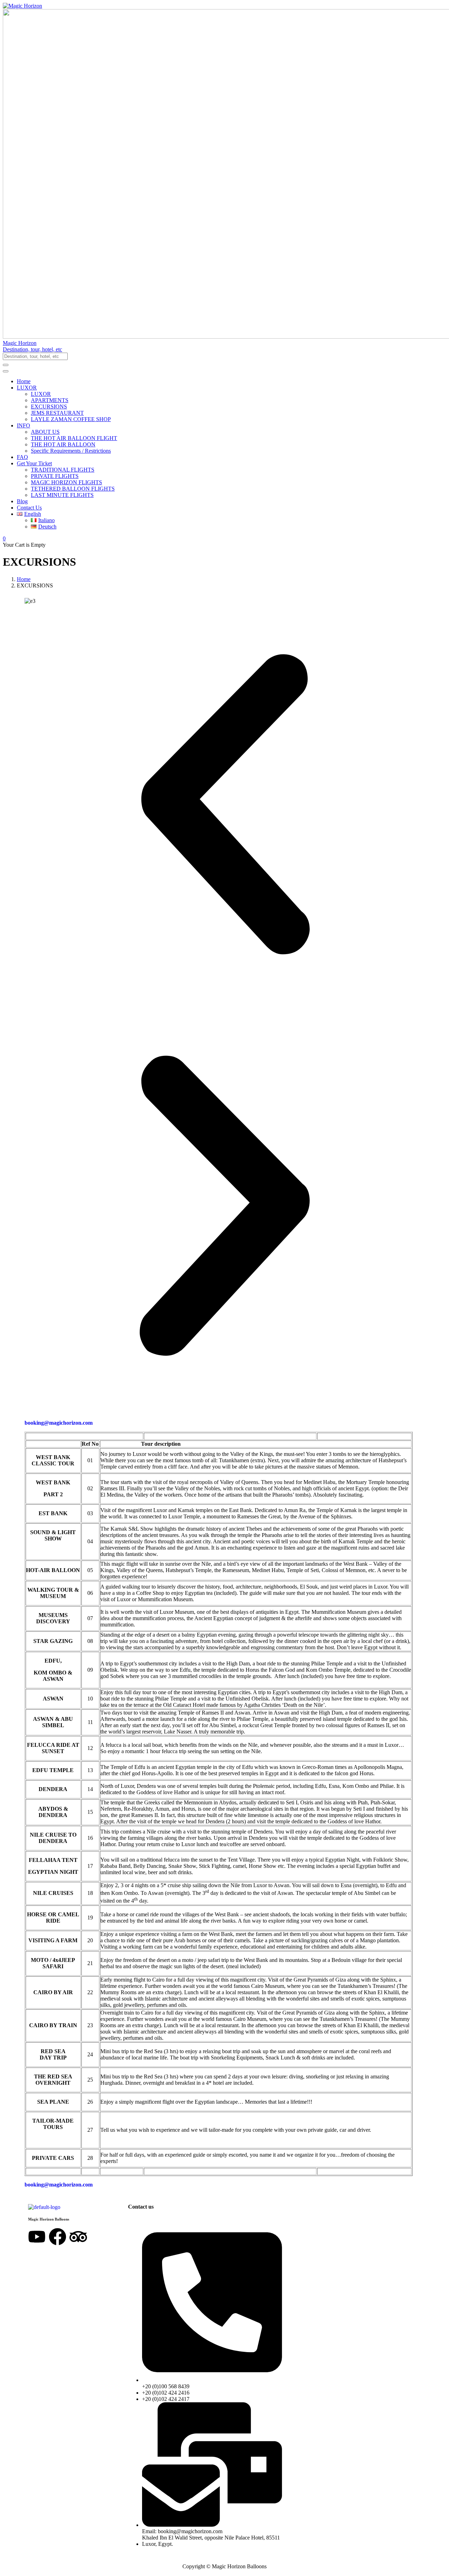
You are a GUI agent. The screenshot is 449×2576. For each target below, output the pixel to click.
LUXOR (27, 388)
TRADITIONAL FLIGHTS (63, 470)
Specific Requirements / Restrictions (71, 451)
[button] (224, 350)
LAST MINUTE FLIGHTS (62, 495)
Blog (22, 501)
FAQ (22, 457)
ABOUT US (45, 432)
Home (24, 381)
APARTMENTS (50, 400)
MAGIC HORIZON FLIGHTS (66, 482)
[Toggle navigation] (6, 371)
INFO (24, 425)
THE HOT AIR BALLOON (63, 444)
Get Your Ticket (34, 463)
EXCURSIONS (49, 407)
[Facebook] (58, 2237)
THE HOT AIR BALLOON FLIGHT (74, 438)
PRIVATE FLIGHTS (55, 476)
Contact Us (29, 508)
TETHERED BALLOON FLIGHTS (73, 489)
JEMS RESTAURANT (57, 413)
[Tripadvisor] (78, 2237)
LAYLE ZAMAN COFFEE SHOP (71, 419)
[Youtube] (37, 2237)
